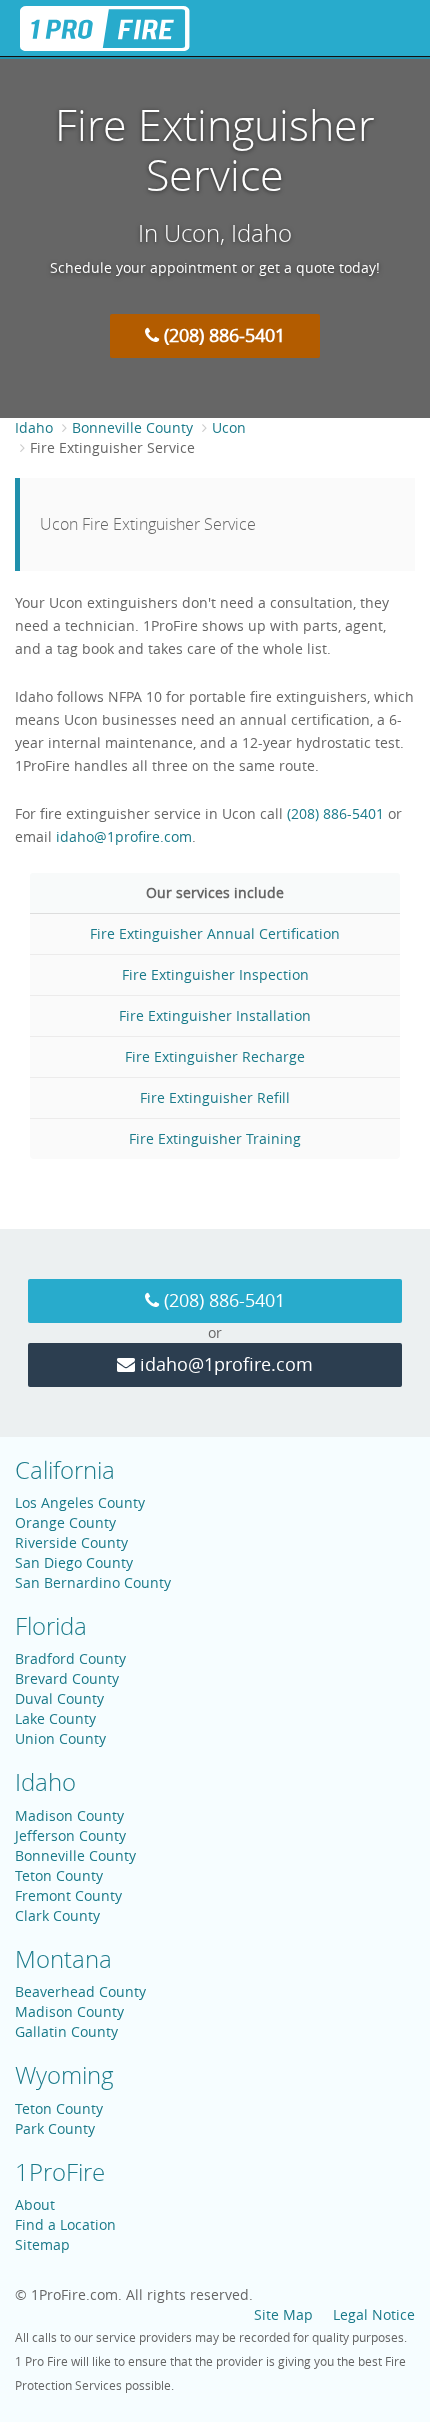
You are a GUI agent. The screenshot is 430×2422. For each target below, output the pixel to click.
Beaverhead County (80, 1991)
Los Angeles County (80, 1502)
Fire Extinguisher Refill (215, 1097)
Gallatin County (66, 2031)
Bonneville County (132, 427)
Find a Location (65, 2224)
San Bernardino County (93, 1582)
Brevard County (67, 1678)
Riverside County (71, 1542)
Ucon (229, 427)
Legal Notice (374, 2314)
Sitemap (42, 2244)
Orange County (65, 1522)
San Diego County (74, 1562)
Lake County (55, 1718)
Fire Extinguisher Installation (215, 1015)
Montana (63, 1959)
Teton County (59, 1875)
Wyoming (64, 2075)
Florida (51, 1626)
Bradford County (70, 1658)
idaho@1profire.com (124, 836)
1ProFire (60, 2172)
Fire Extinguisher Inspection (215, 974)
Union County (60, 1738)
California (65, 1470)
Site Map (283, 2314)
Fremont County (68, 1895)
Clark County (57, 1915)
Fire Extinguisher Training (215, 1138)
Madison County (69, 1815)
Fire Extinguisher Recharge (215, 1056)
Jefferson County (70, 1835)
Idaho (34, 427)
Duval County (59, 1698)
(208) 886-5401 (222, 335)
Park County (55, 2128)
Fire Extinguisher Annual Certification (215, 933)
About (35, 2204)
